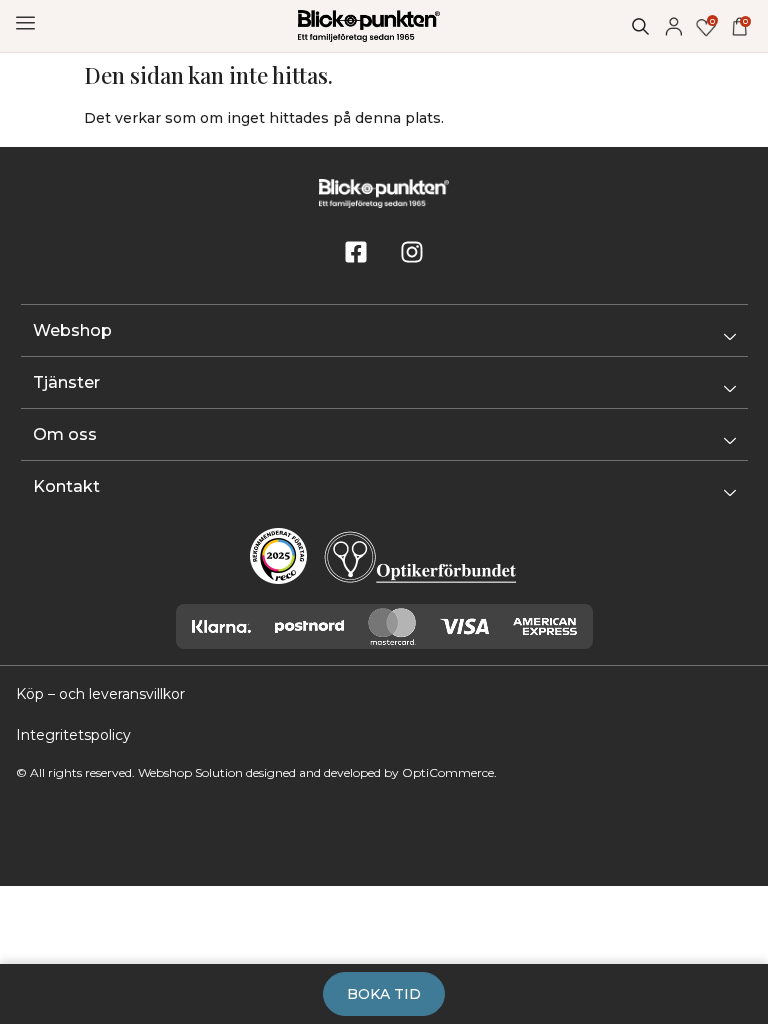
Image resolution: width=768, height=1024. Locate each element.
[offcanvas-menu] (25, 23)
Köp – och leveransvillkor (100, 694)
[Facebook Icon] (356, 252)
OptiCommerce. (449, 772)
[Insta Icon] (412, 252)
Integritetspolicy (73, 735)
